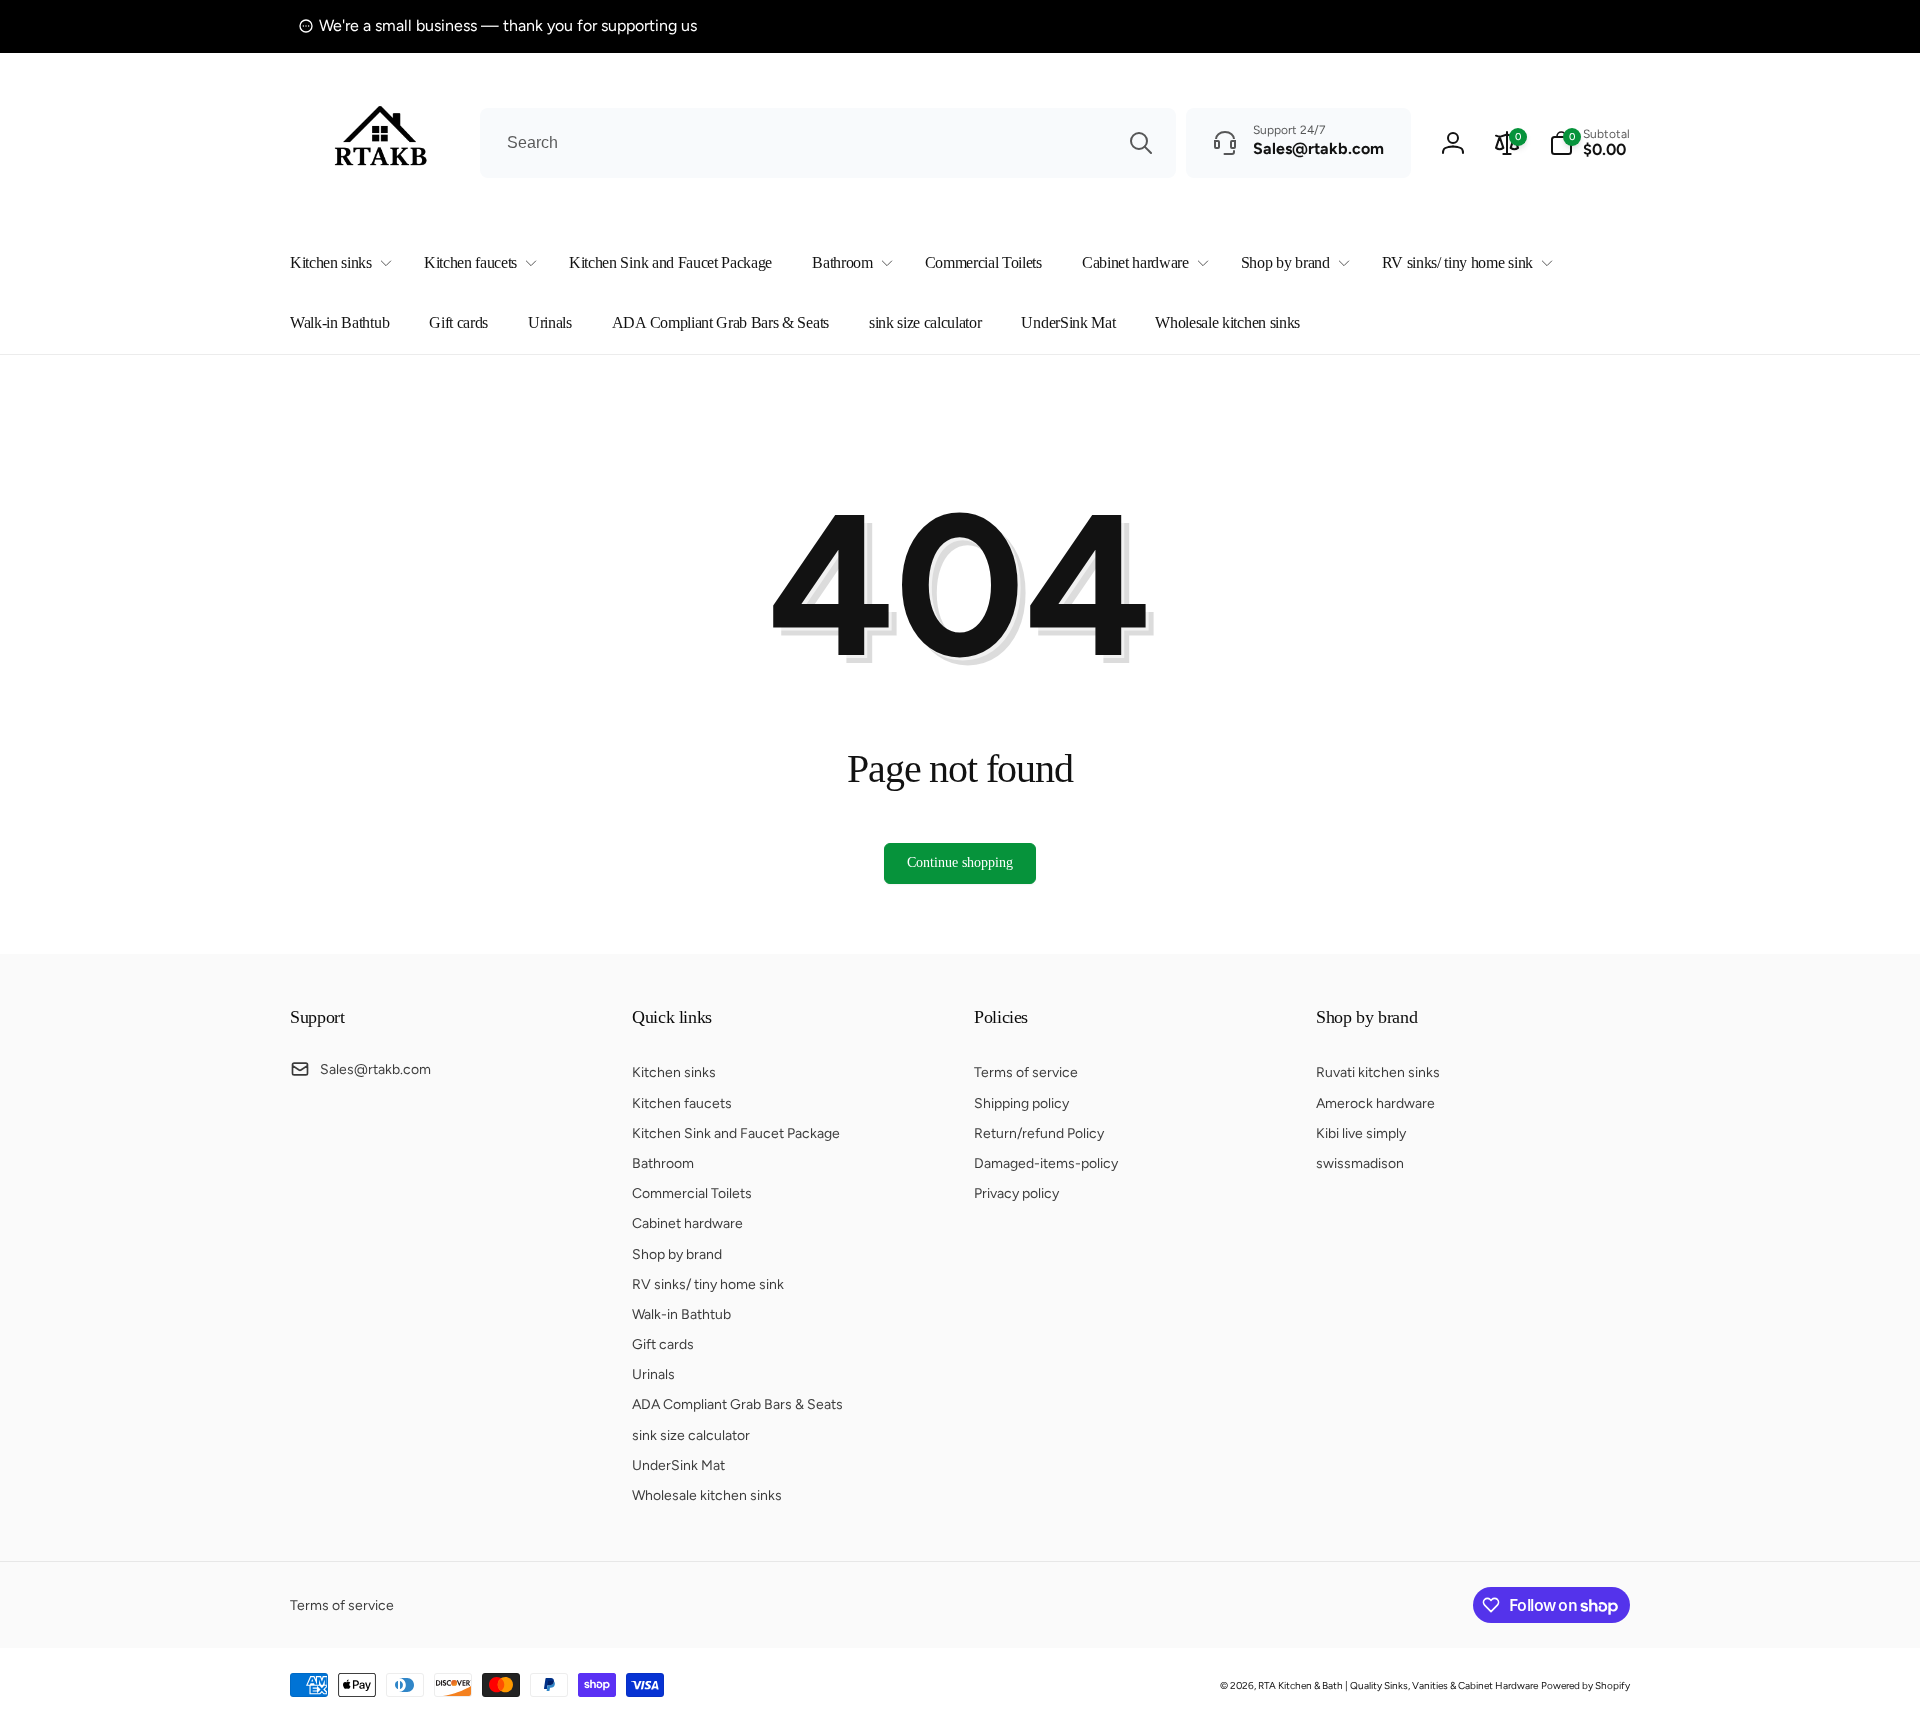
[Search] (1141, 143)
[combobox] (828, 143)
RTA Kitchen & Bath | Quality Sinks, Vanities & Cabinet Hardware (1398, 1685)
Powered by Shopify (1585, 1685)
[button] (337, 263)
